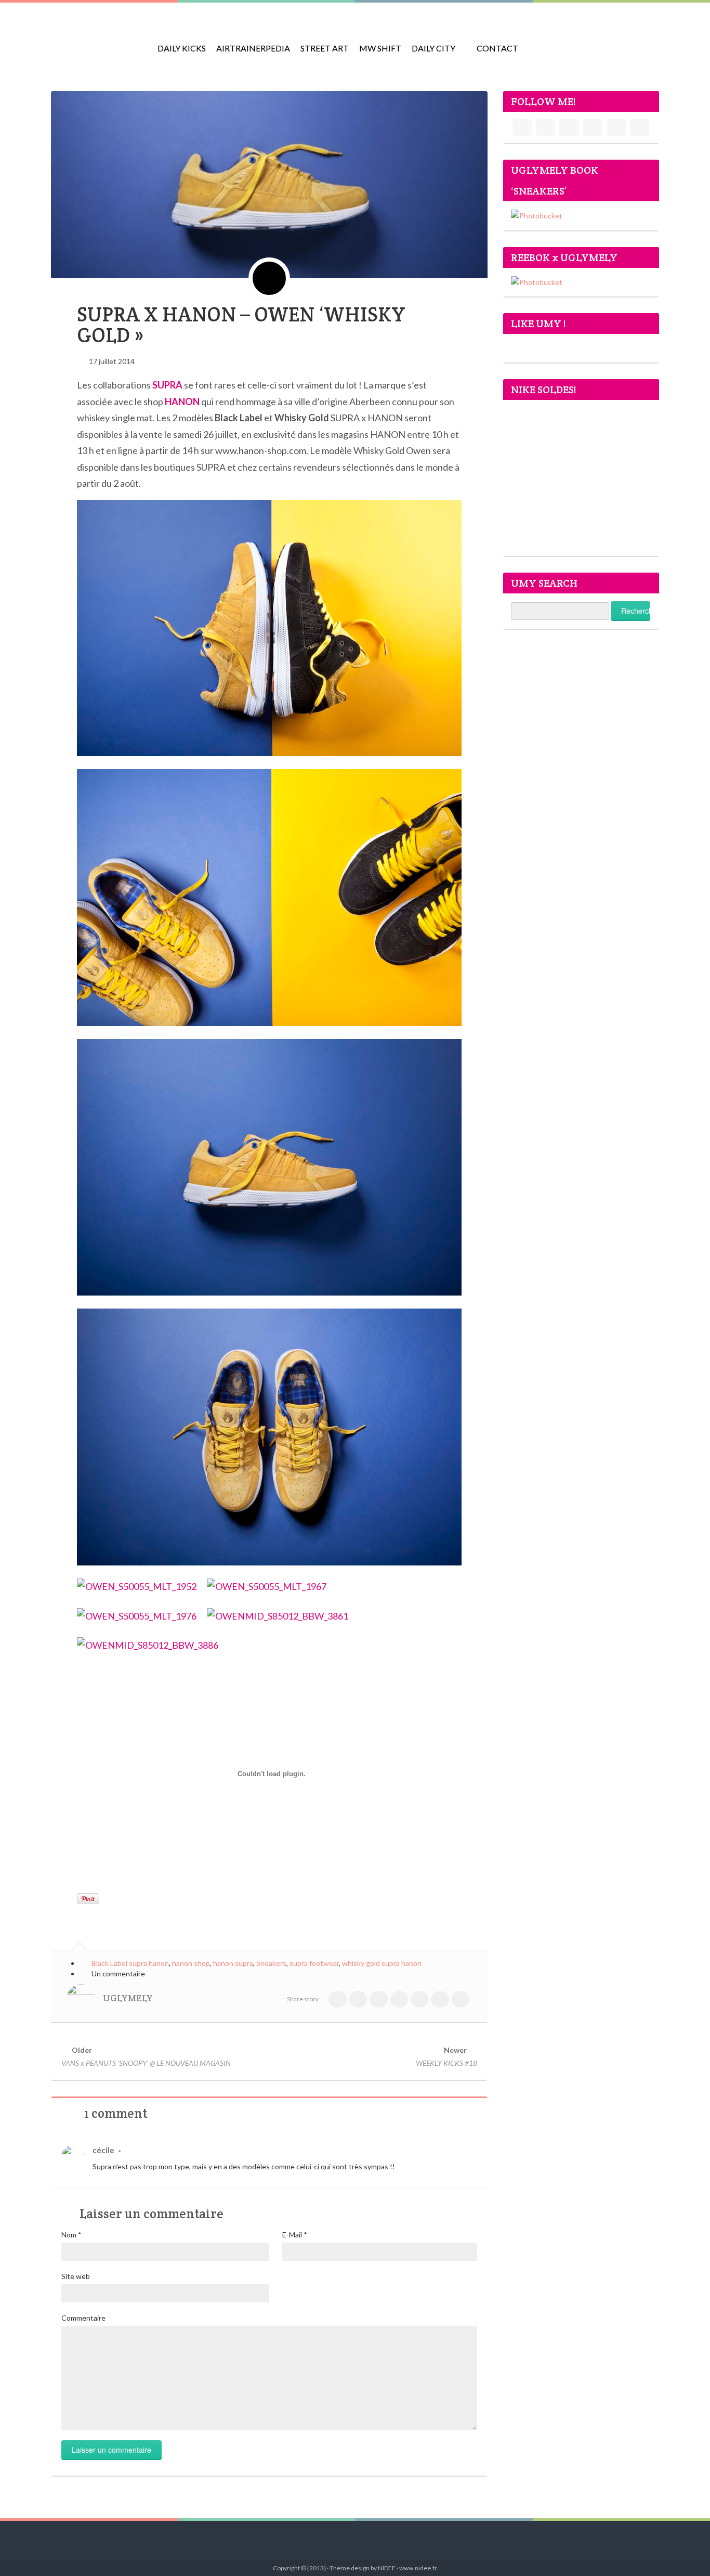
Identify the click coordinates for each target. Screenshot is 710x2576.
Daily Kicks (182, 48)
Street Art (325, 48)
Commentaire (83, 2318)
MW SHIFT (380, 48)
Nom (71, 2235)
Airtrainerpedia (253, 48)
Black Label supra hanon (130, 1963)
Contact (497, 48)
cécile (103, 2150)
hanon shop (191, 1963)
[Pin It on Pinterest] (88, 1898)
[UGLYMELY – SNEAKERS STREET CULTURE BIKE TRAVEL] (98, 42)
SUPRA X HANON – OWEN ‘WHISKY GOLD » (241, 325)
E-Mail (295, 2235)
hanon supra (233, 1963)
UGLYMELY (128, 1998)
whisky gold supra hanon (382, 1963)
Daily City (433, 48)
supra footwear (314, 1963)
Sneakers (271, 1963)
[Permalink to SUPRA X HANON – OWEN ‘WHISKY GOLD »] (269, 184)
